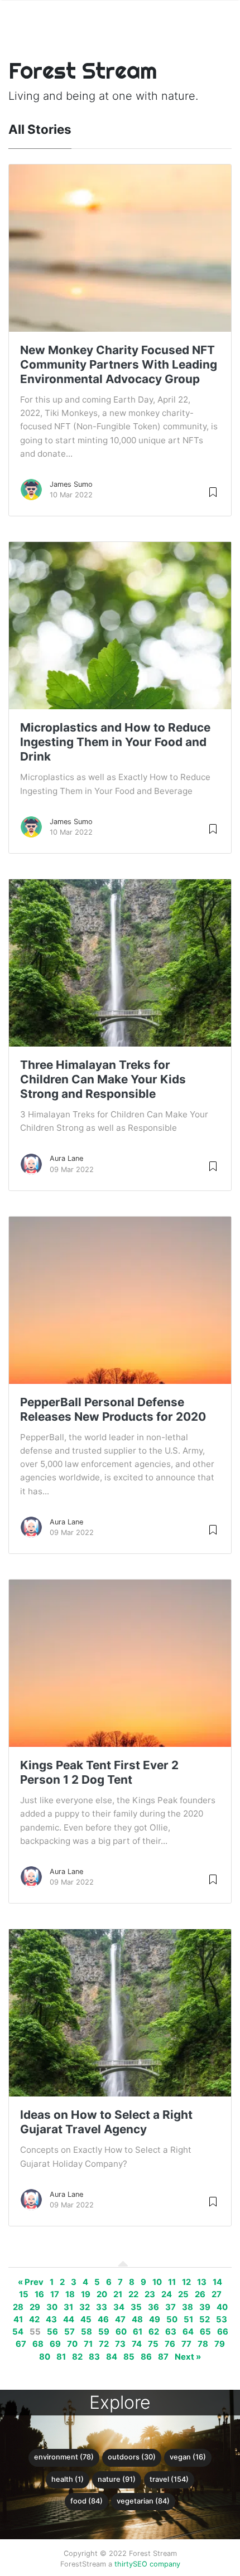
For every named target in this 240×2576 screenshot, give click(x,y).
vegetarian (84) (143, 2501)
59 (104, 2332)
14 (217, 2282)
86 (146, 2357)
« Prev (31, 2282)
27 (217, 2294)
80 (45, 2357)
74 (137, 2344)
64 (188, 2332)
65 (205, 2332)
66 (223, 2332)
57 (69, 2332)
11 (172, 2282)
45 (86, 2320)
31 (68, 2307)
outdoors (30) (132, 2457)
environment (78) (64, 2457)
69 (55, 2344)
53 (222, 2320)
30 (52, 2307)
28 (18, 2307)
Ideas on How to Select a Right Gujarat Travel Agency (106, 2122)
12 (186, 2282)
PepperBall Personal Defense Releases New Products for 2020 (113, 1409)
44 (69, 2320)
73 (120, 2344)
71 (88, 2344)
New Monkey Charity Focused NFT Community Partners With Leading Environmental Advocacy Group (119, 364)
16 (39, 2294)
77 (186, 2344)
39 (205, 2307)
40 (222, 2307)
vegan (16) (188, 2457)
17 (55, 2294)
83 (94, 2357)
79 (220, 2344)
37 (171, 2307)
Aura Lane (66, 1158)
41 (18, 2320)
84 (112, 2357)
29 (35, 2307)
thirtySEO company (147, 2564)
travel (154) (169, 2479)
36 (153, 2307)
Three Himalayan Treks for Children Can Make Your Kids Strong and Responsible (103, 1079)
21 (118, 2294)
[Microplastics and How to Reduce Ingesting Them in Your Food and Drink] (120, 708)
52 (205, 2320)
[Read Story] (213, 492)
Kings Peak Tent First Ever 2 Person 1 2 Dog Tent (99, 1772)
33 (102, 2307)
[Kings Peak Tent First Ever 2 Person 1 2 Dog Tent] (120, 1734)
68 (38, 2344)
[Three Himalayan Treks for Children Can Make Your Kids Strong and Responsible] (120, 1045)
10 (157, 2282)
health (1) (68, 2479)
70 (72, 2344)
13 (202, 2282)
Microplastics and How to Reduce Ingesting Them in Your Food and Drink (115, 742)
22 (133, 2294)
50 (172, 2320)
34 (119, 2307)
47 (120, 2320)
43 (51, 2320)
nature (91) (117, 2479)
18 (70, 2294)
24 (167, 2294)
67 (21, 2344)
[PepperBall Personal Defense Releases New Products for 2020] (120, 1371)
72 (104, 2344)
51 (188, 2320)
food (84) (87, 2501)
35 (136, 2307)
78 (203, 2344)
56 (52, 2332)
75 (153, 2344)
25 (183, 2294)
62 (154, 2332)
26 (200, 2294)
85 (129, 2357)
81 (61, 2357)
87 (163, 2357)
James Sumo (71, 484)
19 (86, 2294)
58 (87, 2332)
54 (18, 2332)
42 (34, 2320)
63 (171, 2332)
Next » (188, 2357)
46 (103, 2320)
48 (137, 2320)
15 (24, 2294)
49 (155, 2320)
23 (150, 2294)
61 (138, 2332)
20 (102, 2294)
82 (77, 2357)
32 (85, 2307)
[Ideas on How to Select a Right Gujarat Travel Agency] (120, 2095)
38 (188, 2307)
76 (170, 2344)
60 (121, 2332)
